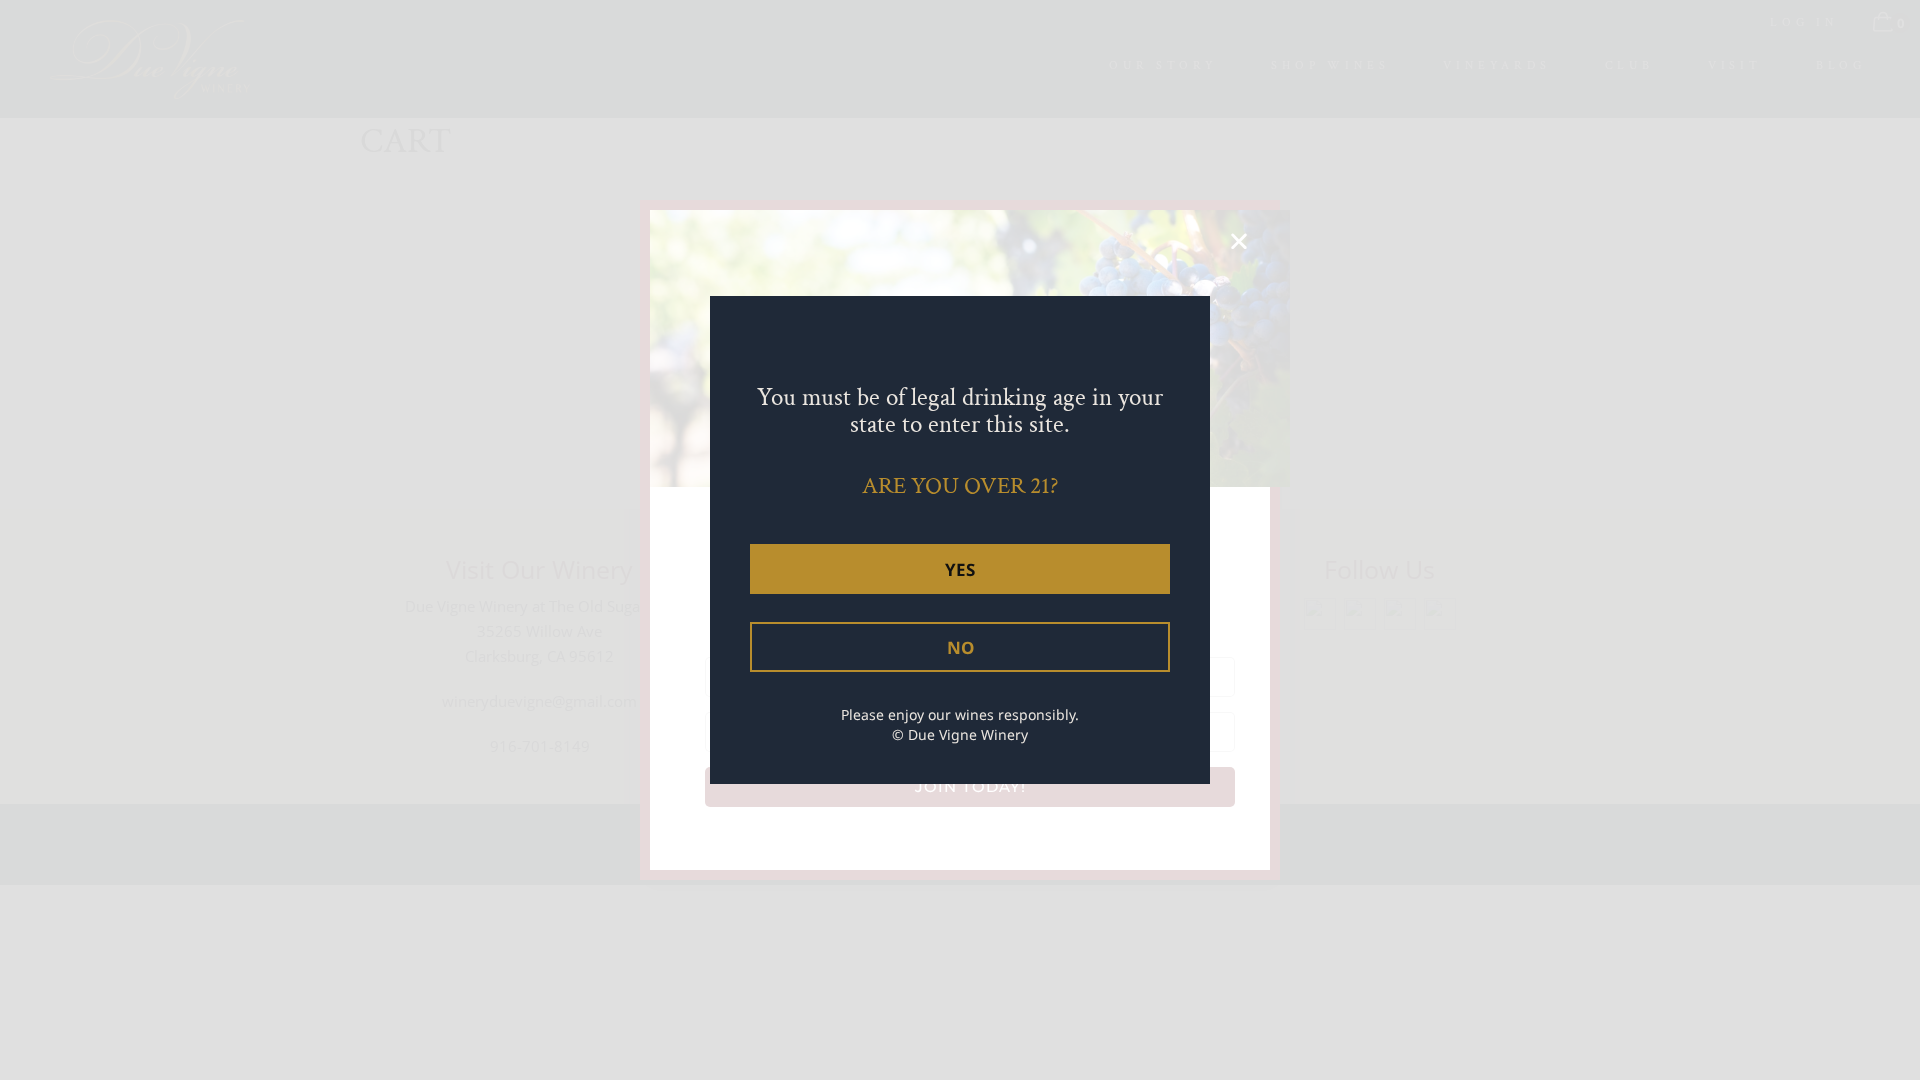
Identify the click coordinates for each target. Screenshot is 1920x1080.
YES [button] (960, 569)
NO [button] (960, 647)
